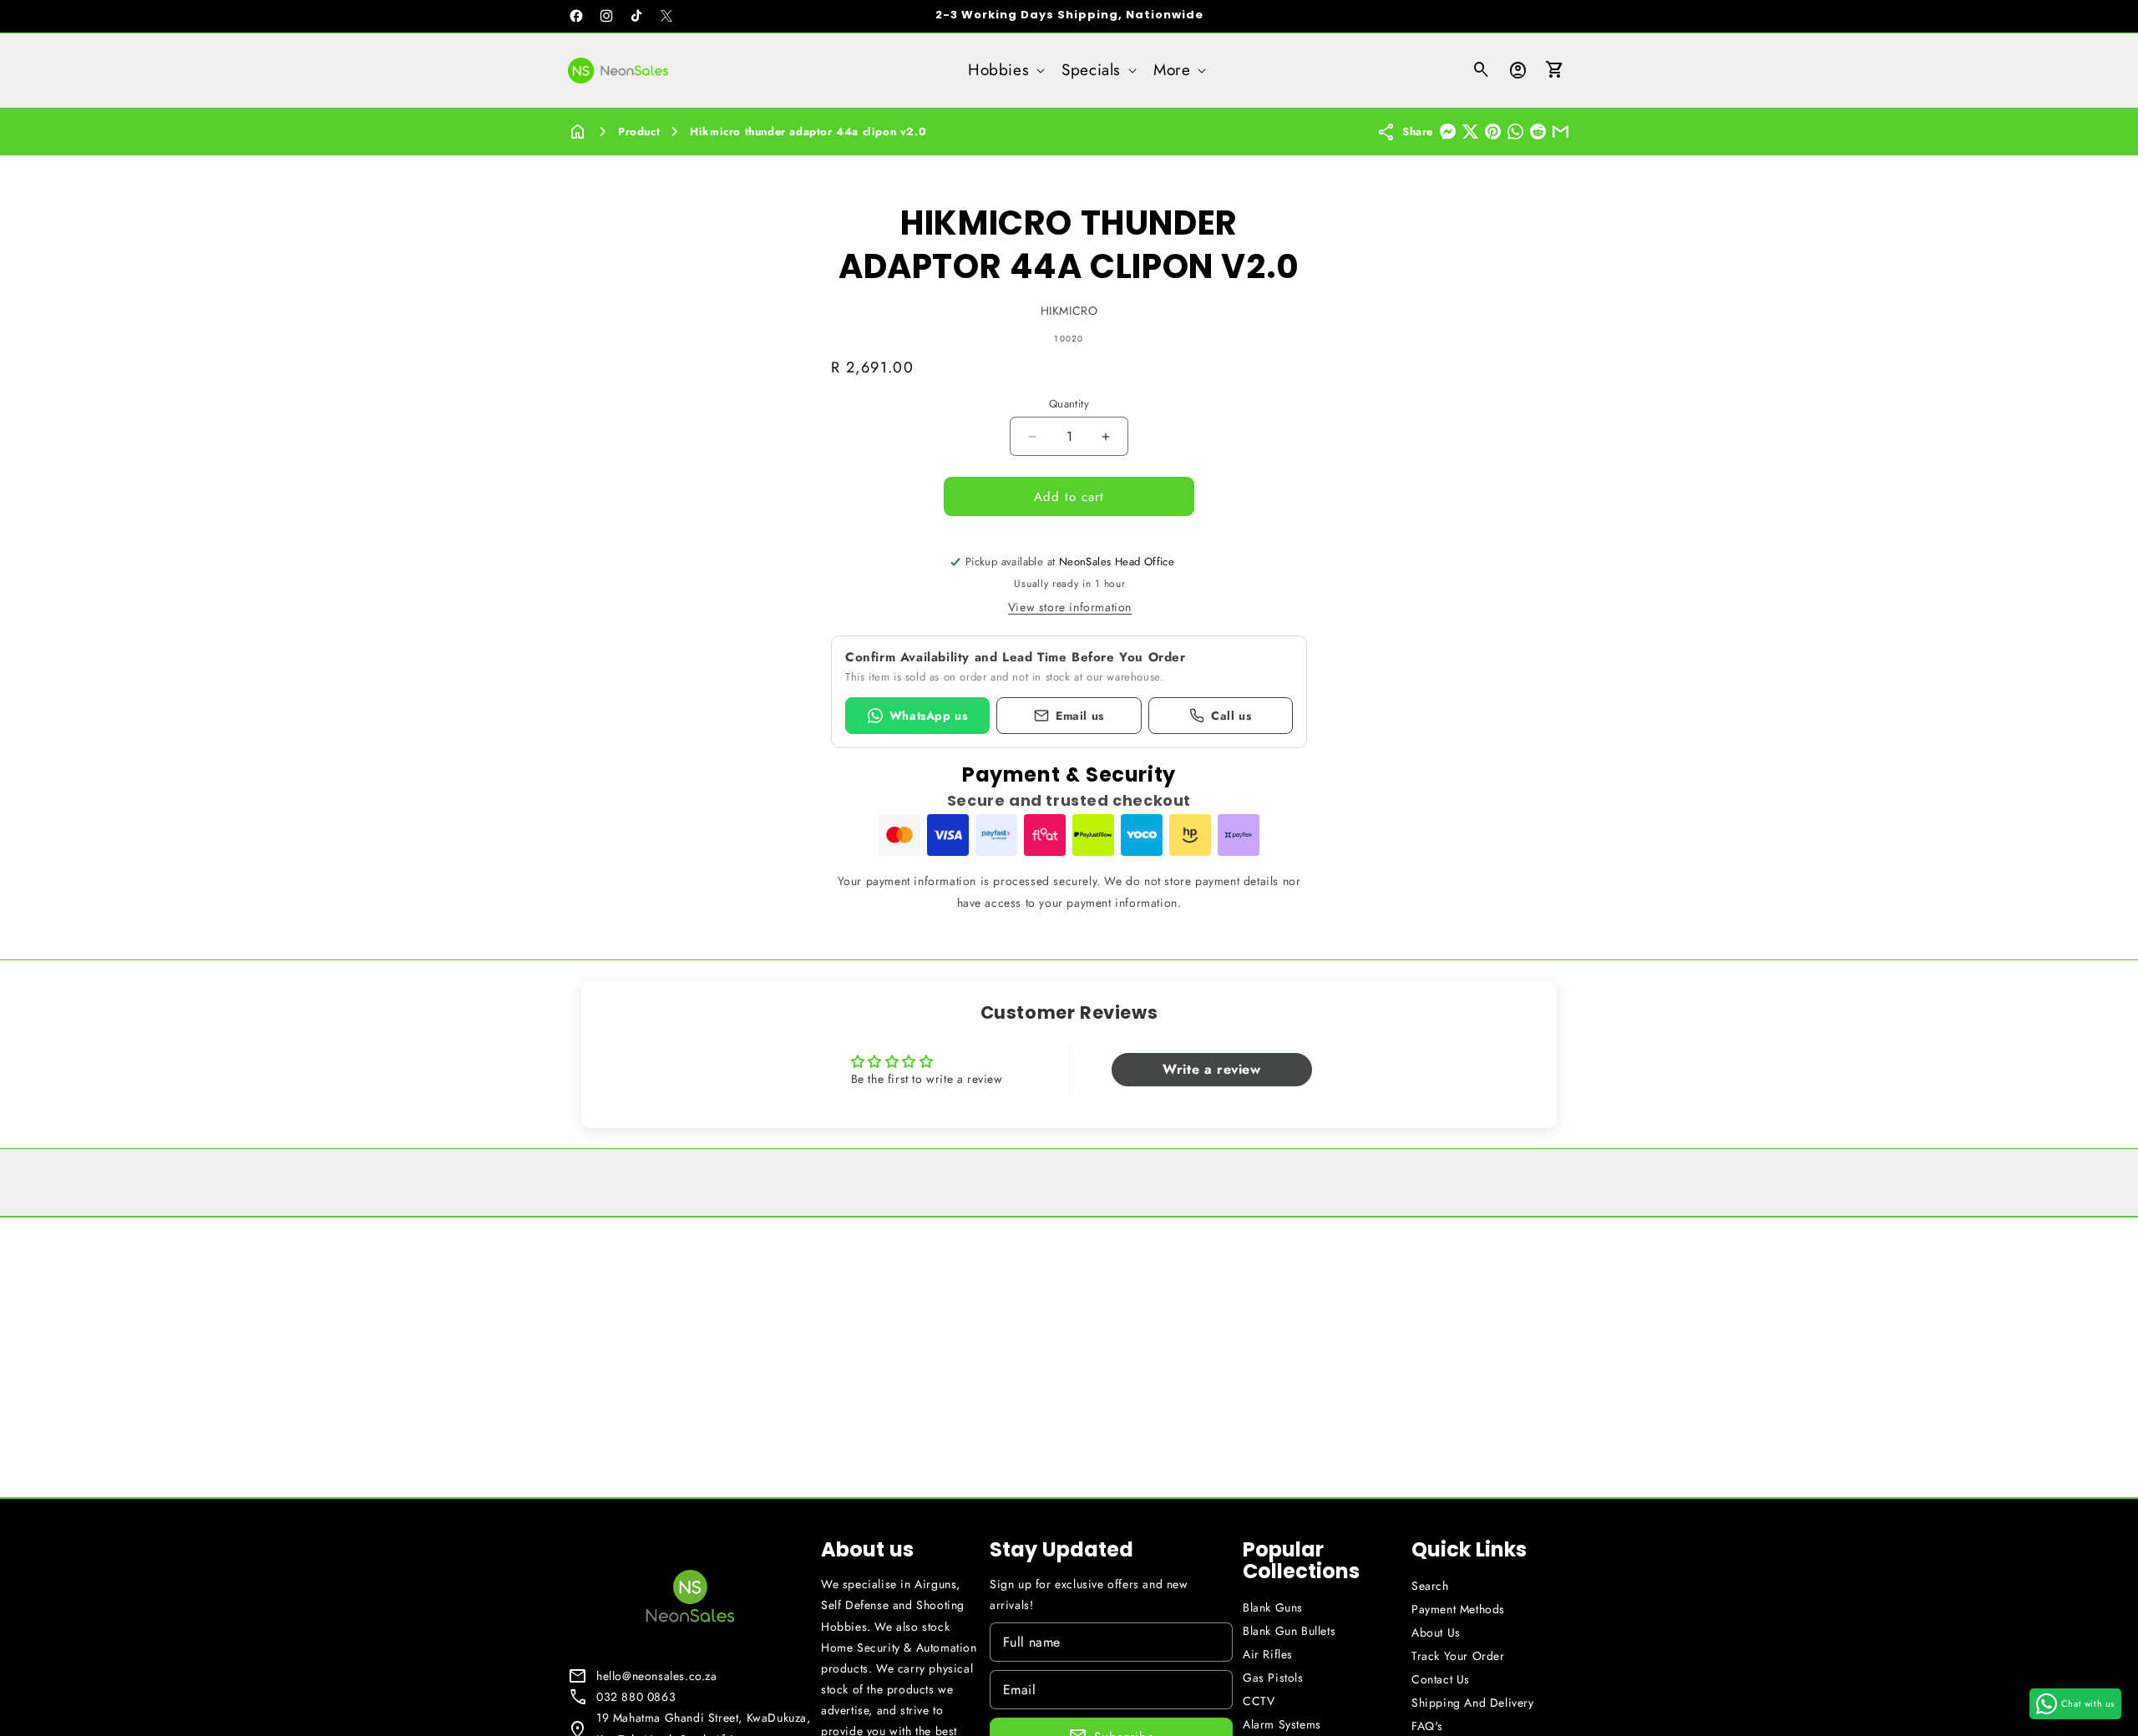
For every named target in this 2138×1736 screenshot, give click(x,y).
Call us (1231, 716)
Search (1430, 1586)
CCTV (1259, 1701)
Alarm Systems (1282, 1724)
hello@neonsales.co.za (657, 1676)
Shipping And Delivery (1473, 1703)
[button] (1005, 71)
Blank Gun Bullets (1289, 1631)
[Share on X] (1470, 132)
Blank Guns (1273, 1607)
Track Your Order (1458, 1656)
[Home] (578, 132)
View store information (1070, 607)
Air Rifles (1268, 1654)
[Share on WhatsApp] (1515, 132)
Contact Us (1441, 1679)
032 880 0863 (636, 1697)
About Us (1436, 1632)
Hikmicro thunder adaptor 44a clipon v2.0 (808, 132)
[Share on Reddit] (1538, 132)
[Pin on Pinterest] (1493, 132)
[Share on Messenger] (1448, 132)
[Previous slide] (849, 201)
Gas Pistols (1273, 1678)
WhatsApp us (929, 716)
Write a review (1211, 1069)
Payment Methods (1458, 1609)
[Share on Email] (1560, 132)
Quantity (1069, 404)
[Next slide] (1289, 201)
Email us (1080, 716)
